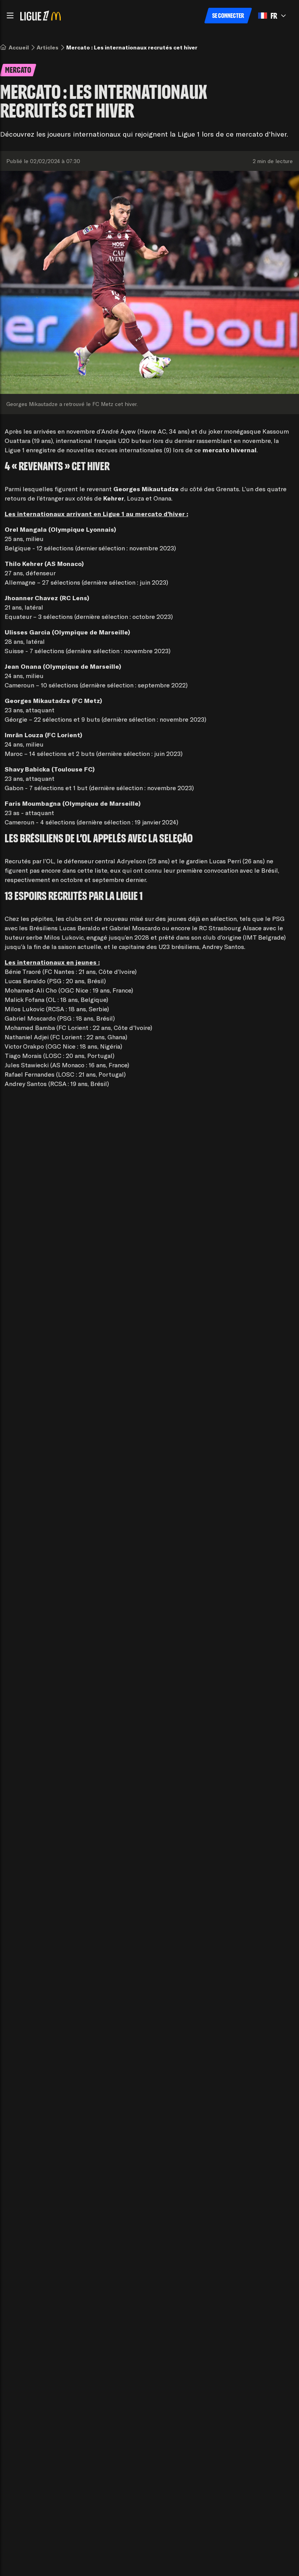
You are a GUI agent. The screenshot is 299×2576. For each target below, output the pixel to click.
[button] (10, 16)
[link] (19, 47)
